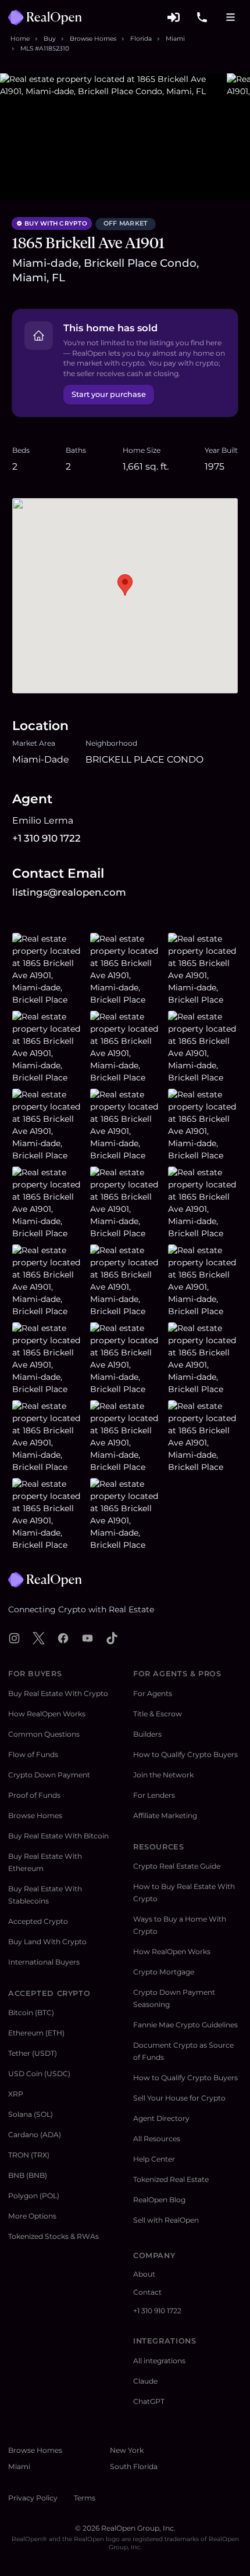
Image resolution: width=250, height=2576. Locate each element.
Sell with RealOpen (166, 2220)
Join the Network (163, 1775)
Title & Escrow (158, 1714)
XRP (16, 2094)
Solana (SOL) (31, 2114)
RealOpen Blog (159, 2200)
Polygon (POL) (34, 2196)
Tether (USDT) (33, 2053)
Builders (147, 1734)
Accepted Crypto (38, 1921)
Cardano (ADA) (35, 2135)
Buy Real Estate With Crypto (58, 1693)
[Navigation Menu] (231, 18)
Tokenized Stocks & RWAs (53, 2236)
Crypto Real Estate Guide (177, 1866)
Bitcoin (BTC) (31, 2013)
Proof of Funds (34, 1795)
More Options (32, 2216)
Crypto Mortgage (164, 1972)
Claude (145, 2381)
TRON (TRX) (29, 2155)
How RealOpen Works (47, 1714)
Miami (175, 39)
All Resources (157, 2139)
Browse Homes (93, 39)
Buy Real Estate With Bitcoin (58, 1836)
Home (20, 39)
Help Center (154, 2159)
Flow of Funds (33, 1754)
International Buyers (44, 1962)
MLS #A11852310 (45, 49)
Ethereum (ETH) (36, 2033)
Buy (50, 39)
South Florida (134, 2466)
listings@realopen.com (69, 892)
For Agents (153, 1693)
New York (127, 2450)
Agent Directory (161, 2118)
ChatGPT (149, 2401)
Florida (141, 39)
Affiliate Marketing (165, 1815)
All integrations (159, 2361)
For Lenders (154, 1795)
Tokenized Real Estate (171, 2179)
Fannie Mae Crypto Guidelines (185, 2025)
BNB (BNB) (28, 2175)
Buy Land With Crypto (47, 1942)
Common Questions (44, 1734)
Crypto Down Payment (49, 1775)
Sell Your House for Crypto (179, 2098)
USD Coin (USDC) (39, 2074)
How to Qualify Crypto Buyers (185, 1754)
